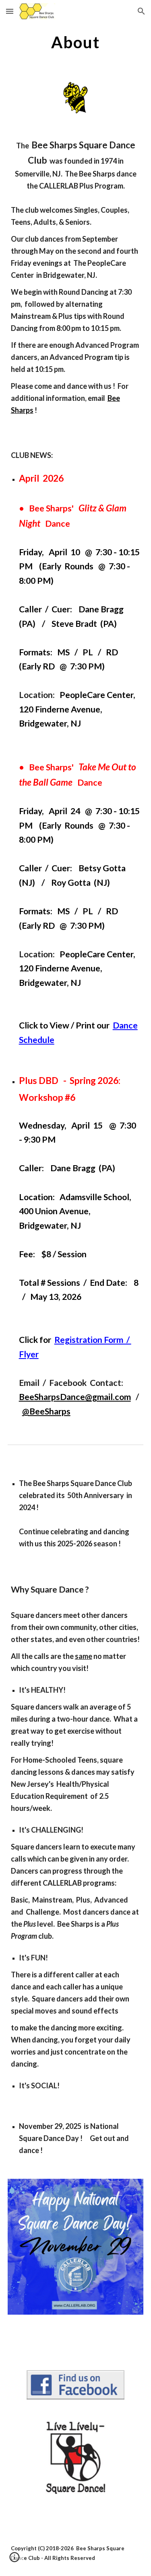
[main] (76, 42)
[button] (10, 11)
